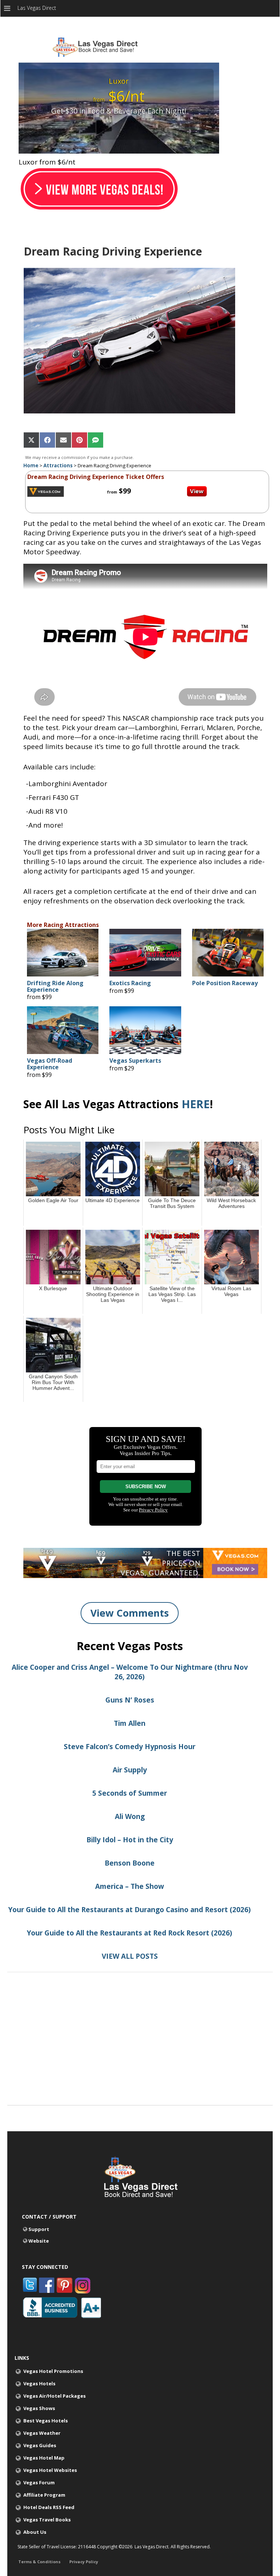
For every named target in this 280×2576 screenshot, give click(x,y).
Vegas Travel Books (47, 2520)
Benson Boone (130, 1863)
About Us (35, 2532)
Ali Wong (130, 1816)
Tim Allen (130, 1723)
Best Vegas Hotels (46, 2421)
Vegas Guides (40, 2445)
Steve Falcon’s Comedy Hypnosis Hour (130, 1747)
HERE (196, 1104)
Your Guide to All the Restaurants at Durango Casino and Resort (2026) (130, 1910)
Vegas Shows (39, 2408)
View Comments (130, 1613)
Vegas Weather (42, 2433)
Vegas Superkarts (135, 1061)
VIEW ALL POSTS (130, 1956)
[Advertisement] (140, 2054)
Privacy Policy (84, 2562)
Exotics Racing (130, 983)
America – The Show (130, 1886)
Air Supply (130, 1770)
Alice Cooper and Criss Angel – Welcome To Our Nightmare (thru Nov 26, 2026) (130, 1672)
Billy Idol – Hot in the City (130, 1840)
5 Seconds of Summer (130, 1793)
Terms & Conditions (39, 2562)
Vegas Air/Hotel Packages (55, 2396)
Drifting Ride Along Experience (55, 986)
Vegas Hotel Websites (50, 2470)
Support (39, 2229)
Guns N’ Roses (130, 1700)
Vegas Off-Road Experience (50, 1064)
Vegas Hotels (39, 2383)
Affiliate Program (44, 2495)
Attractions (58, 465)
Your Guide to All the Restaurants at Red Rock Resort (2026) (130, 1933)
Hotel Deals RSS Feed (49, 2507)
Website (39, 2241)
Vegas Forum (39, 2482)
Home (31, 465)
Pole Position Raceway (225, 983)
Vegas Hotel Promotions (53, 2371)
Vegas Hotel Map (44, 2458)
